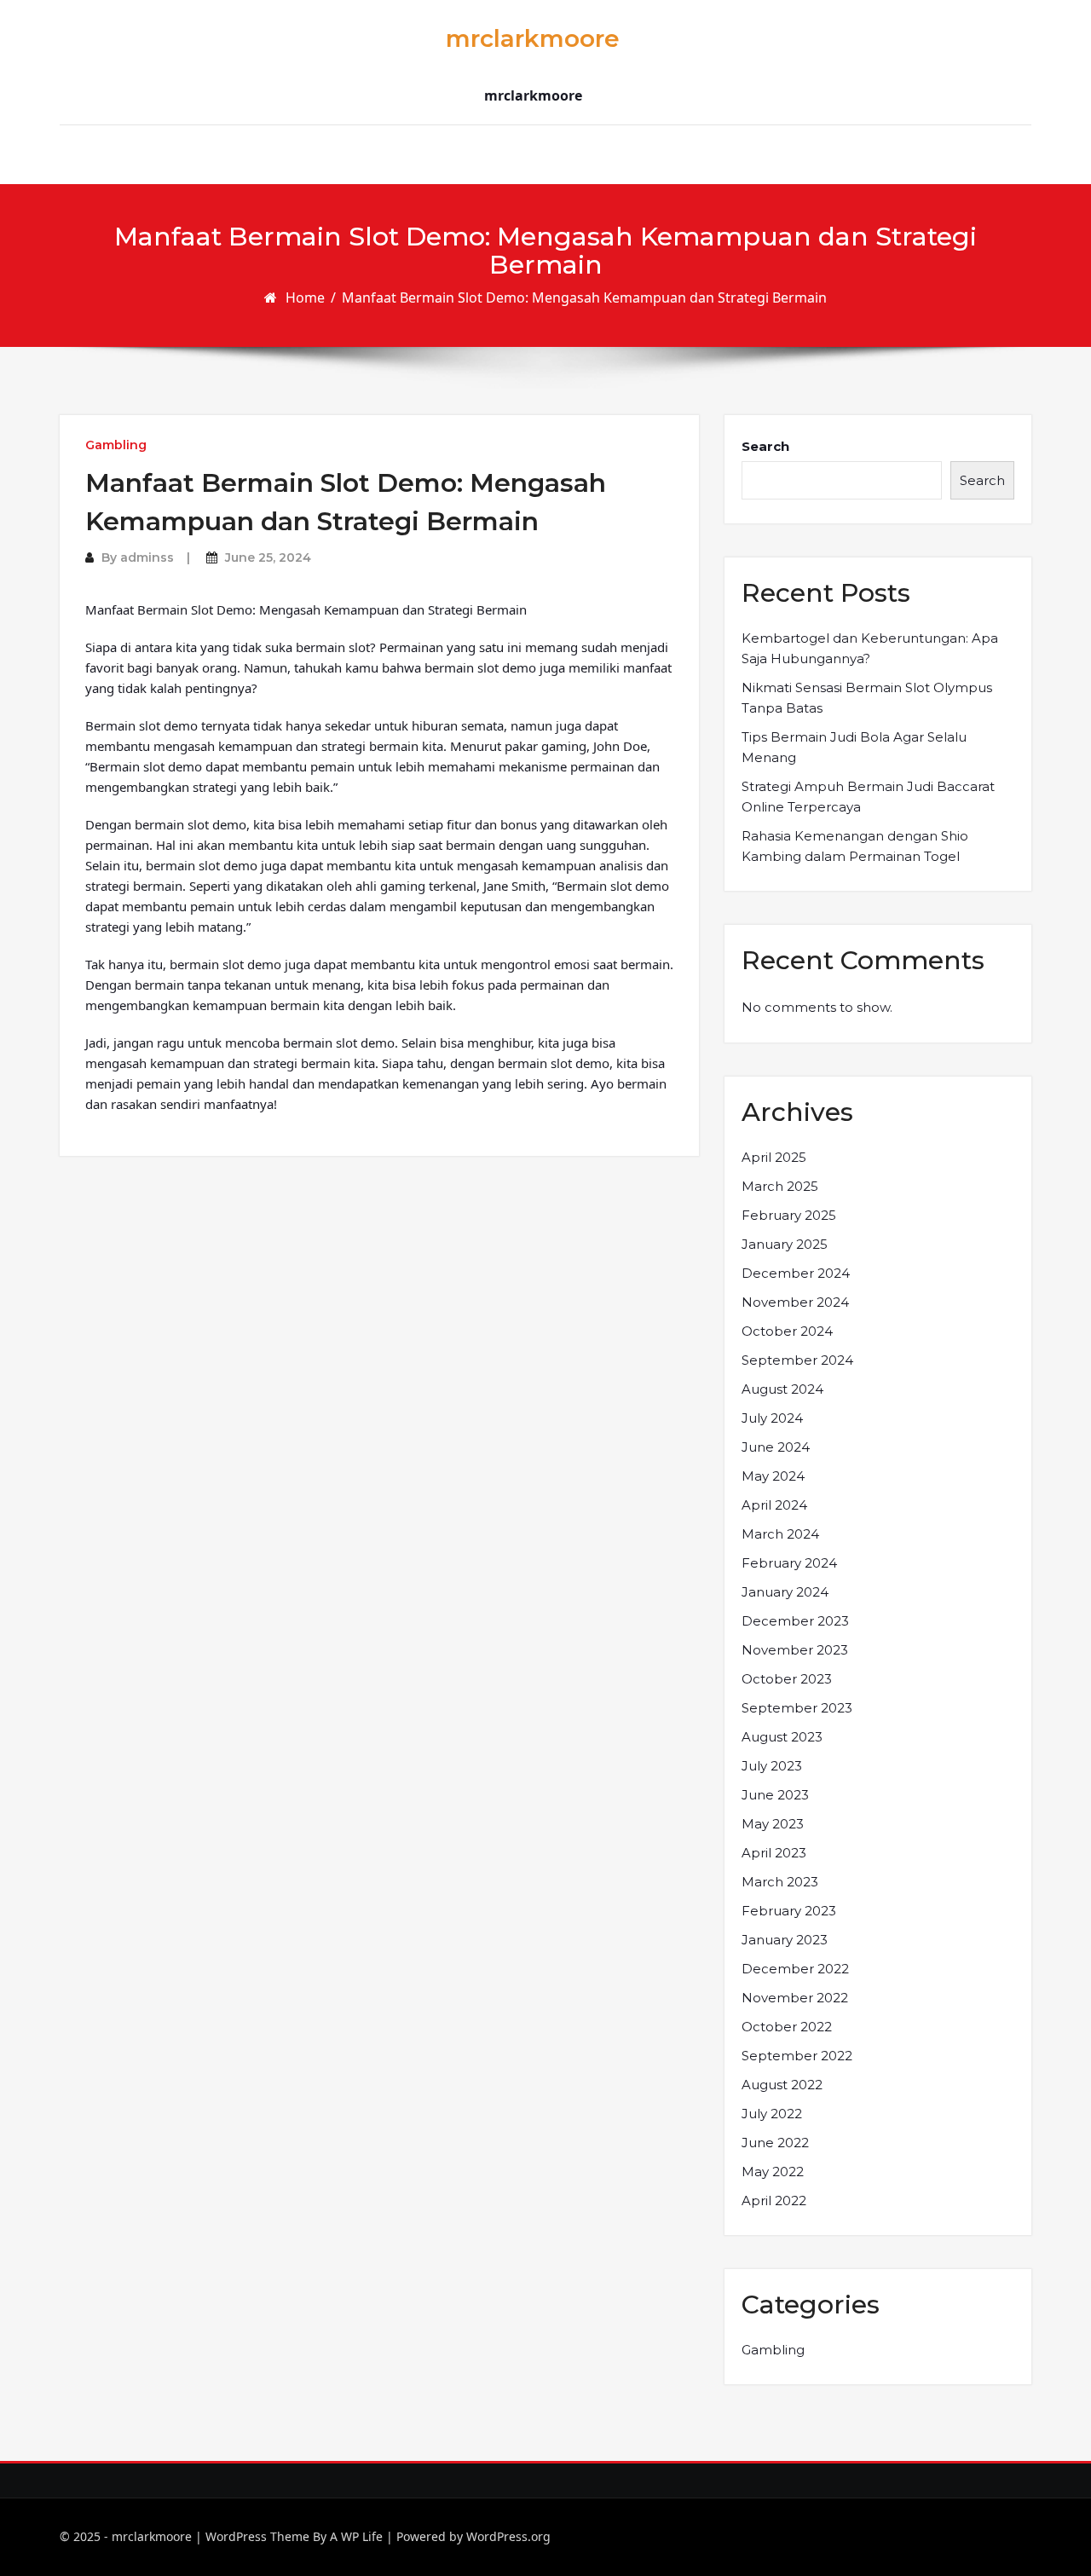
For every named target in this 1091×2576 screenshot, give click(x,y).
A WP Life (356, 2536)
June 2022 (775, 2143)
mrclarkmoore (533, 38)
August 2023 (782, 1737)
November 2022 (795, 1998)
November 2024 (795, 1302)
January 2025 (785, 1244)
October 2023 (787, 1679)
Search (765, 446)
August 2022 (782, 2085)
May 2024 (773, 1476)
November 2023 (795, 1650)
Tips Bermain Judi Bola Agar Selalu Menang (854, 747)
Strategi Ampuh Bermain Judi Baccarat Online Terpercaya (868, 797)
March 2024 (780, 1534)
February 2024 (789, 1563)
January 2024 (785, 1592)
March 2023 (780, 1882)
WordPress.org (508, 2536)
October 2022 (787, 2027)
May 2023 (773, 1824)
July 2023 (772, 1766)
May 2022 (773, 2172)
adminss (147, 557)
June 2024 (776, 1447)
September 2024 (797, 1360)
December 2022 (795, 1969)
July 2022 (772, 2114)
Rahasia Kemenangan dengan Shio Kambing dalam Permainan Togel (855, 846)
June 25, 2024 (268, 557)
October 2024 (787, 1331)
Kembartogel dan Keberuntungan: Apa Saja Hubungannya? (870, 648)
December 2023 (795, 1621)
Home (305, 297)
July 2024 (772, 1418)
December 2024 (796, 1273)
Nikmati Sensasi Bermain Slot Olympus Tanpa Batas (867, 698)
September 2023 (797, 1708)
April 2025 (774, 1157)
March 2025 (780, 1186)
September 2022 (797, 2056)
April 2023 (774, 1853)
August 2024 (782, 1389)
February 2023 (789, 1911)
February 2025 (789, 1215)
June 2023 (775, 1795)
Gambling (116, 445)
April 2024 (774, 1505)
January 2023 (785, 1940)
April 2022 (774, 2201)
